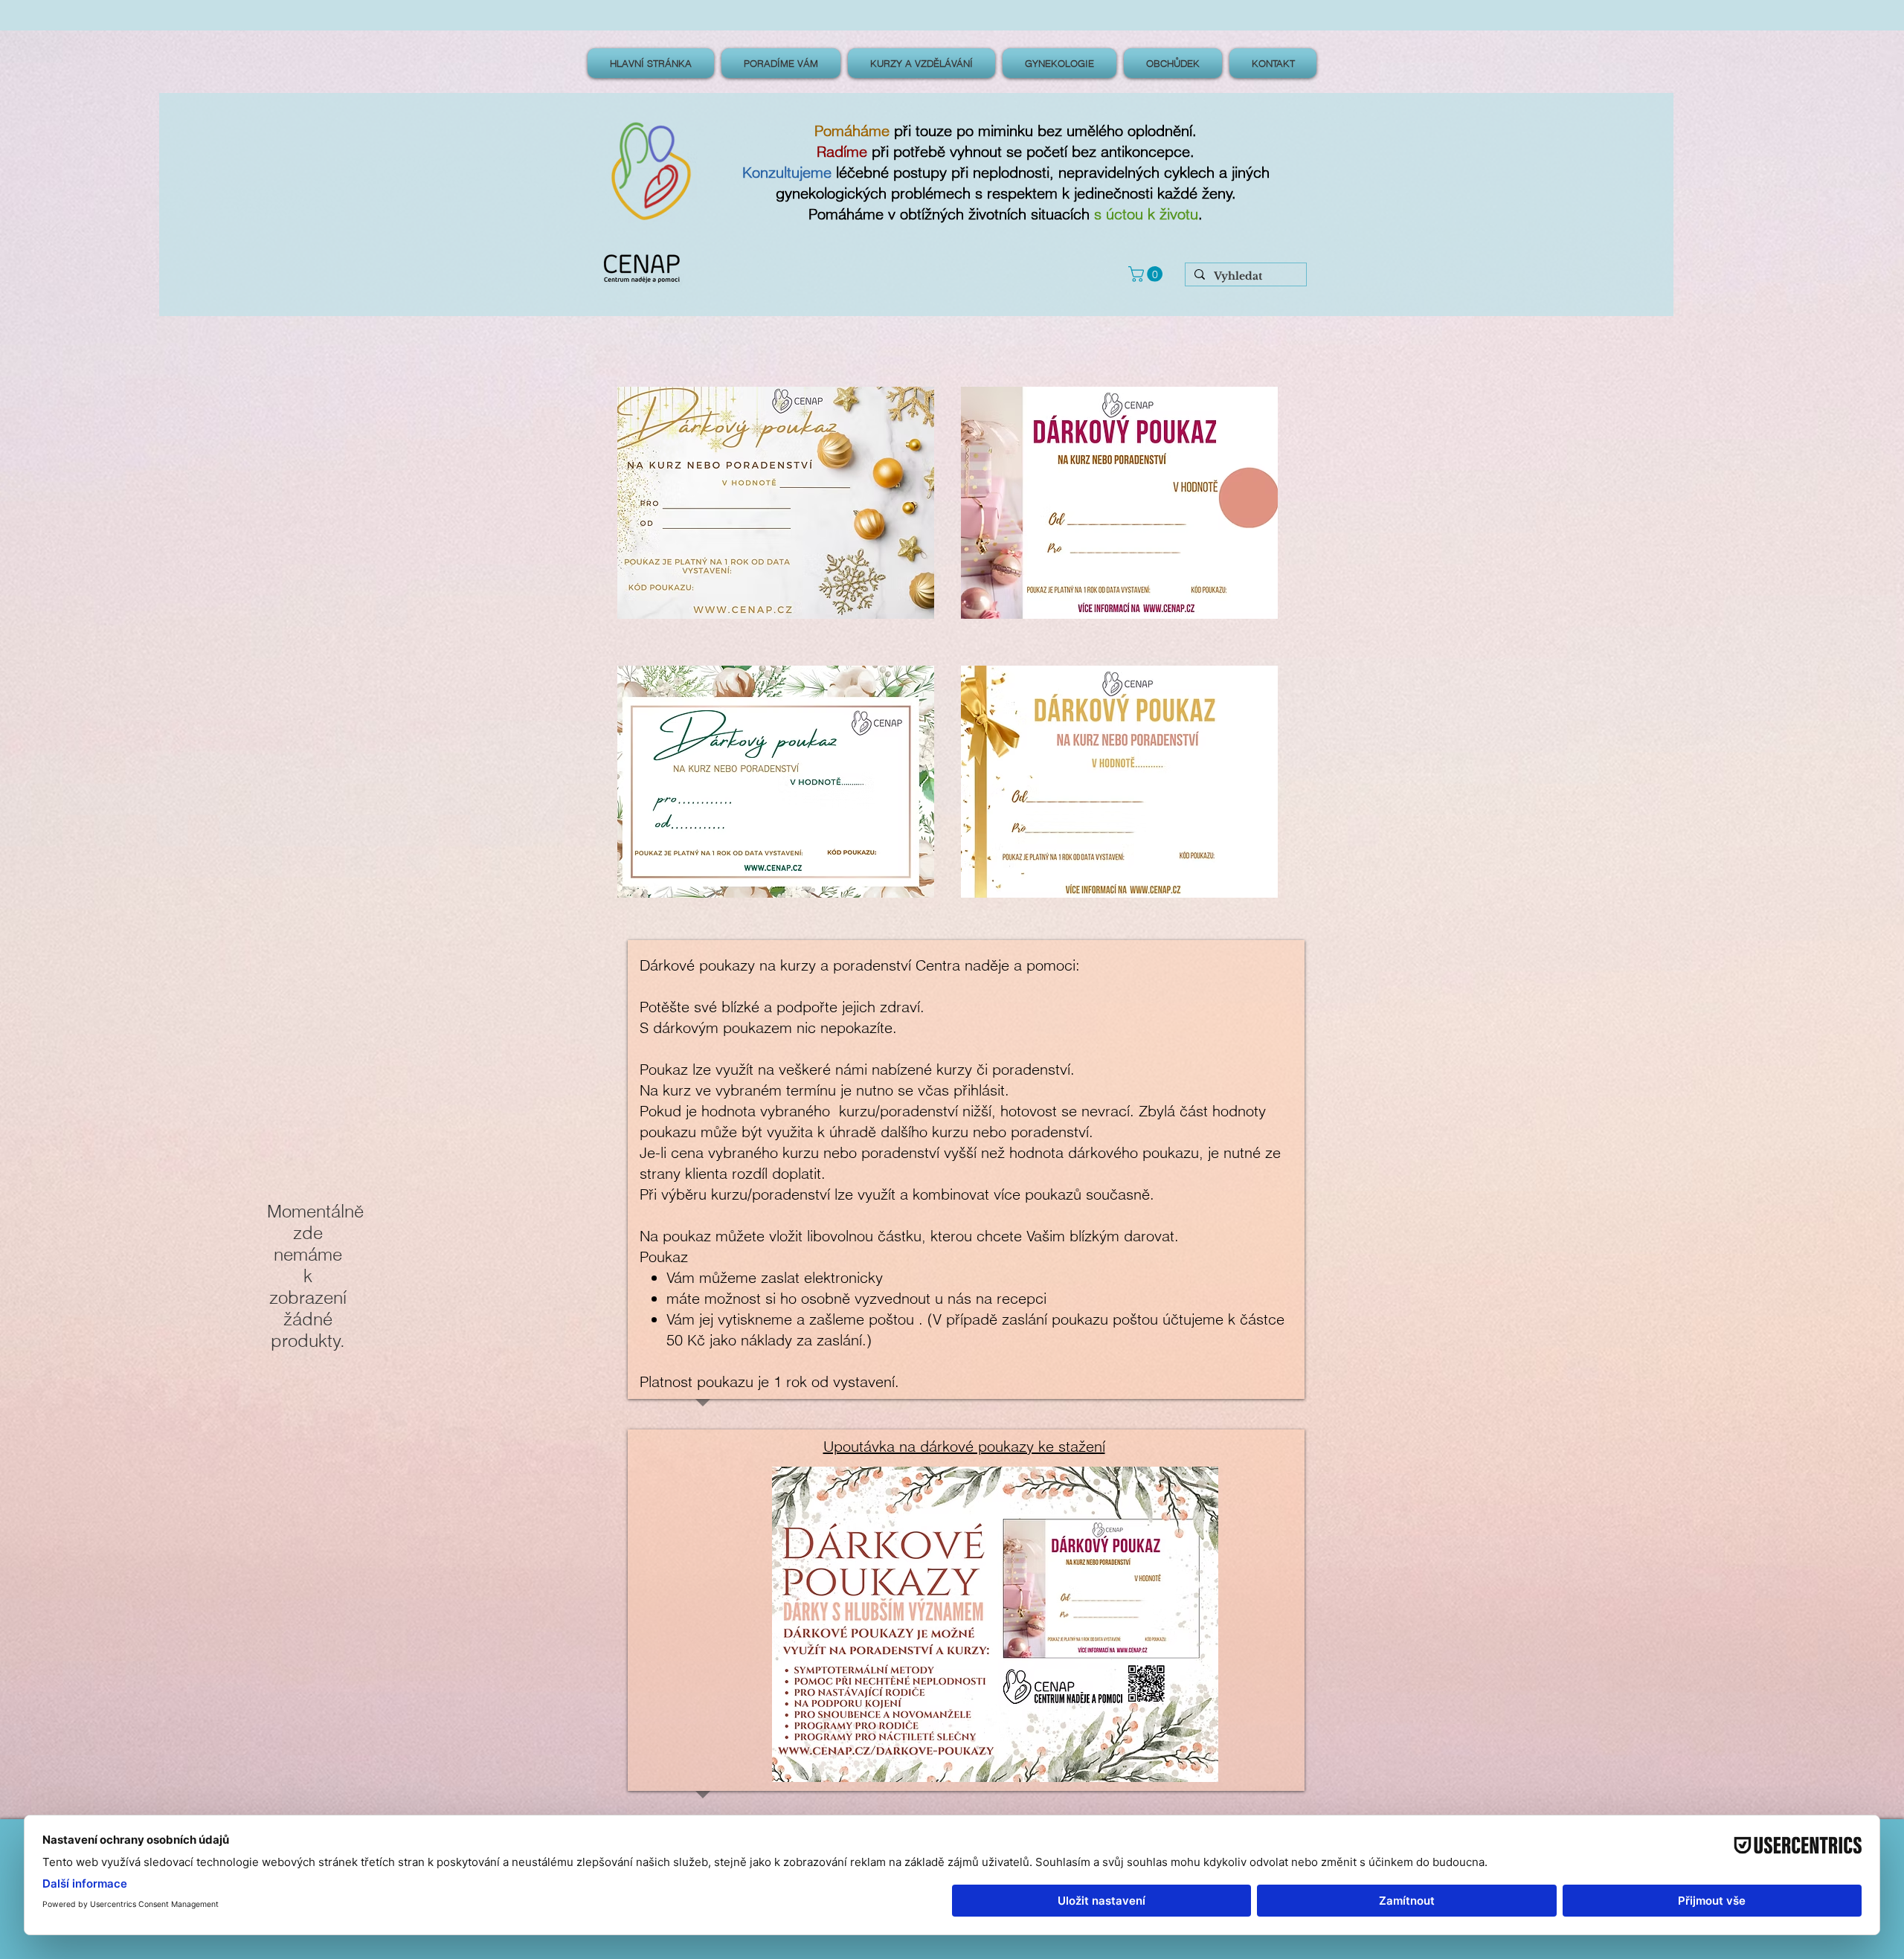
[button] (1147, 274)
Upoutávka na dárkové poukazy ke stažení (964, 1446)
